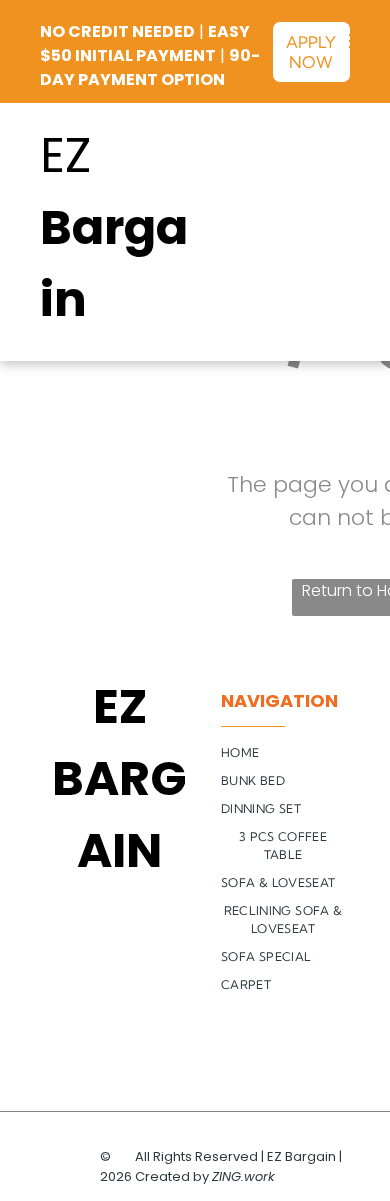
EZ (65, 155)
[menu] (360, 41)
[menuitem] (290, 753)
